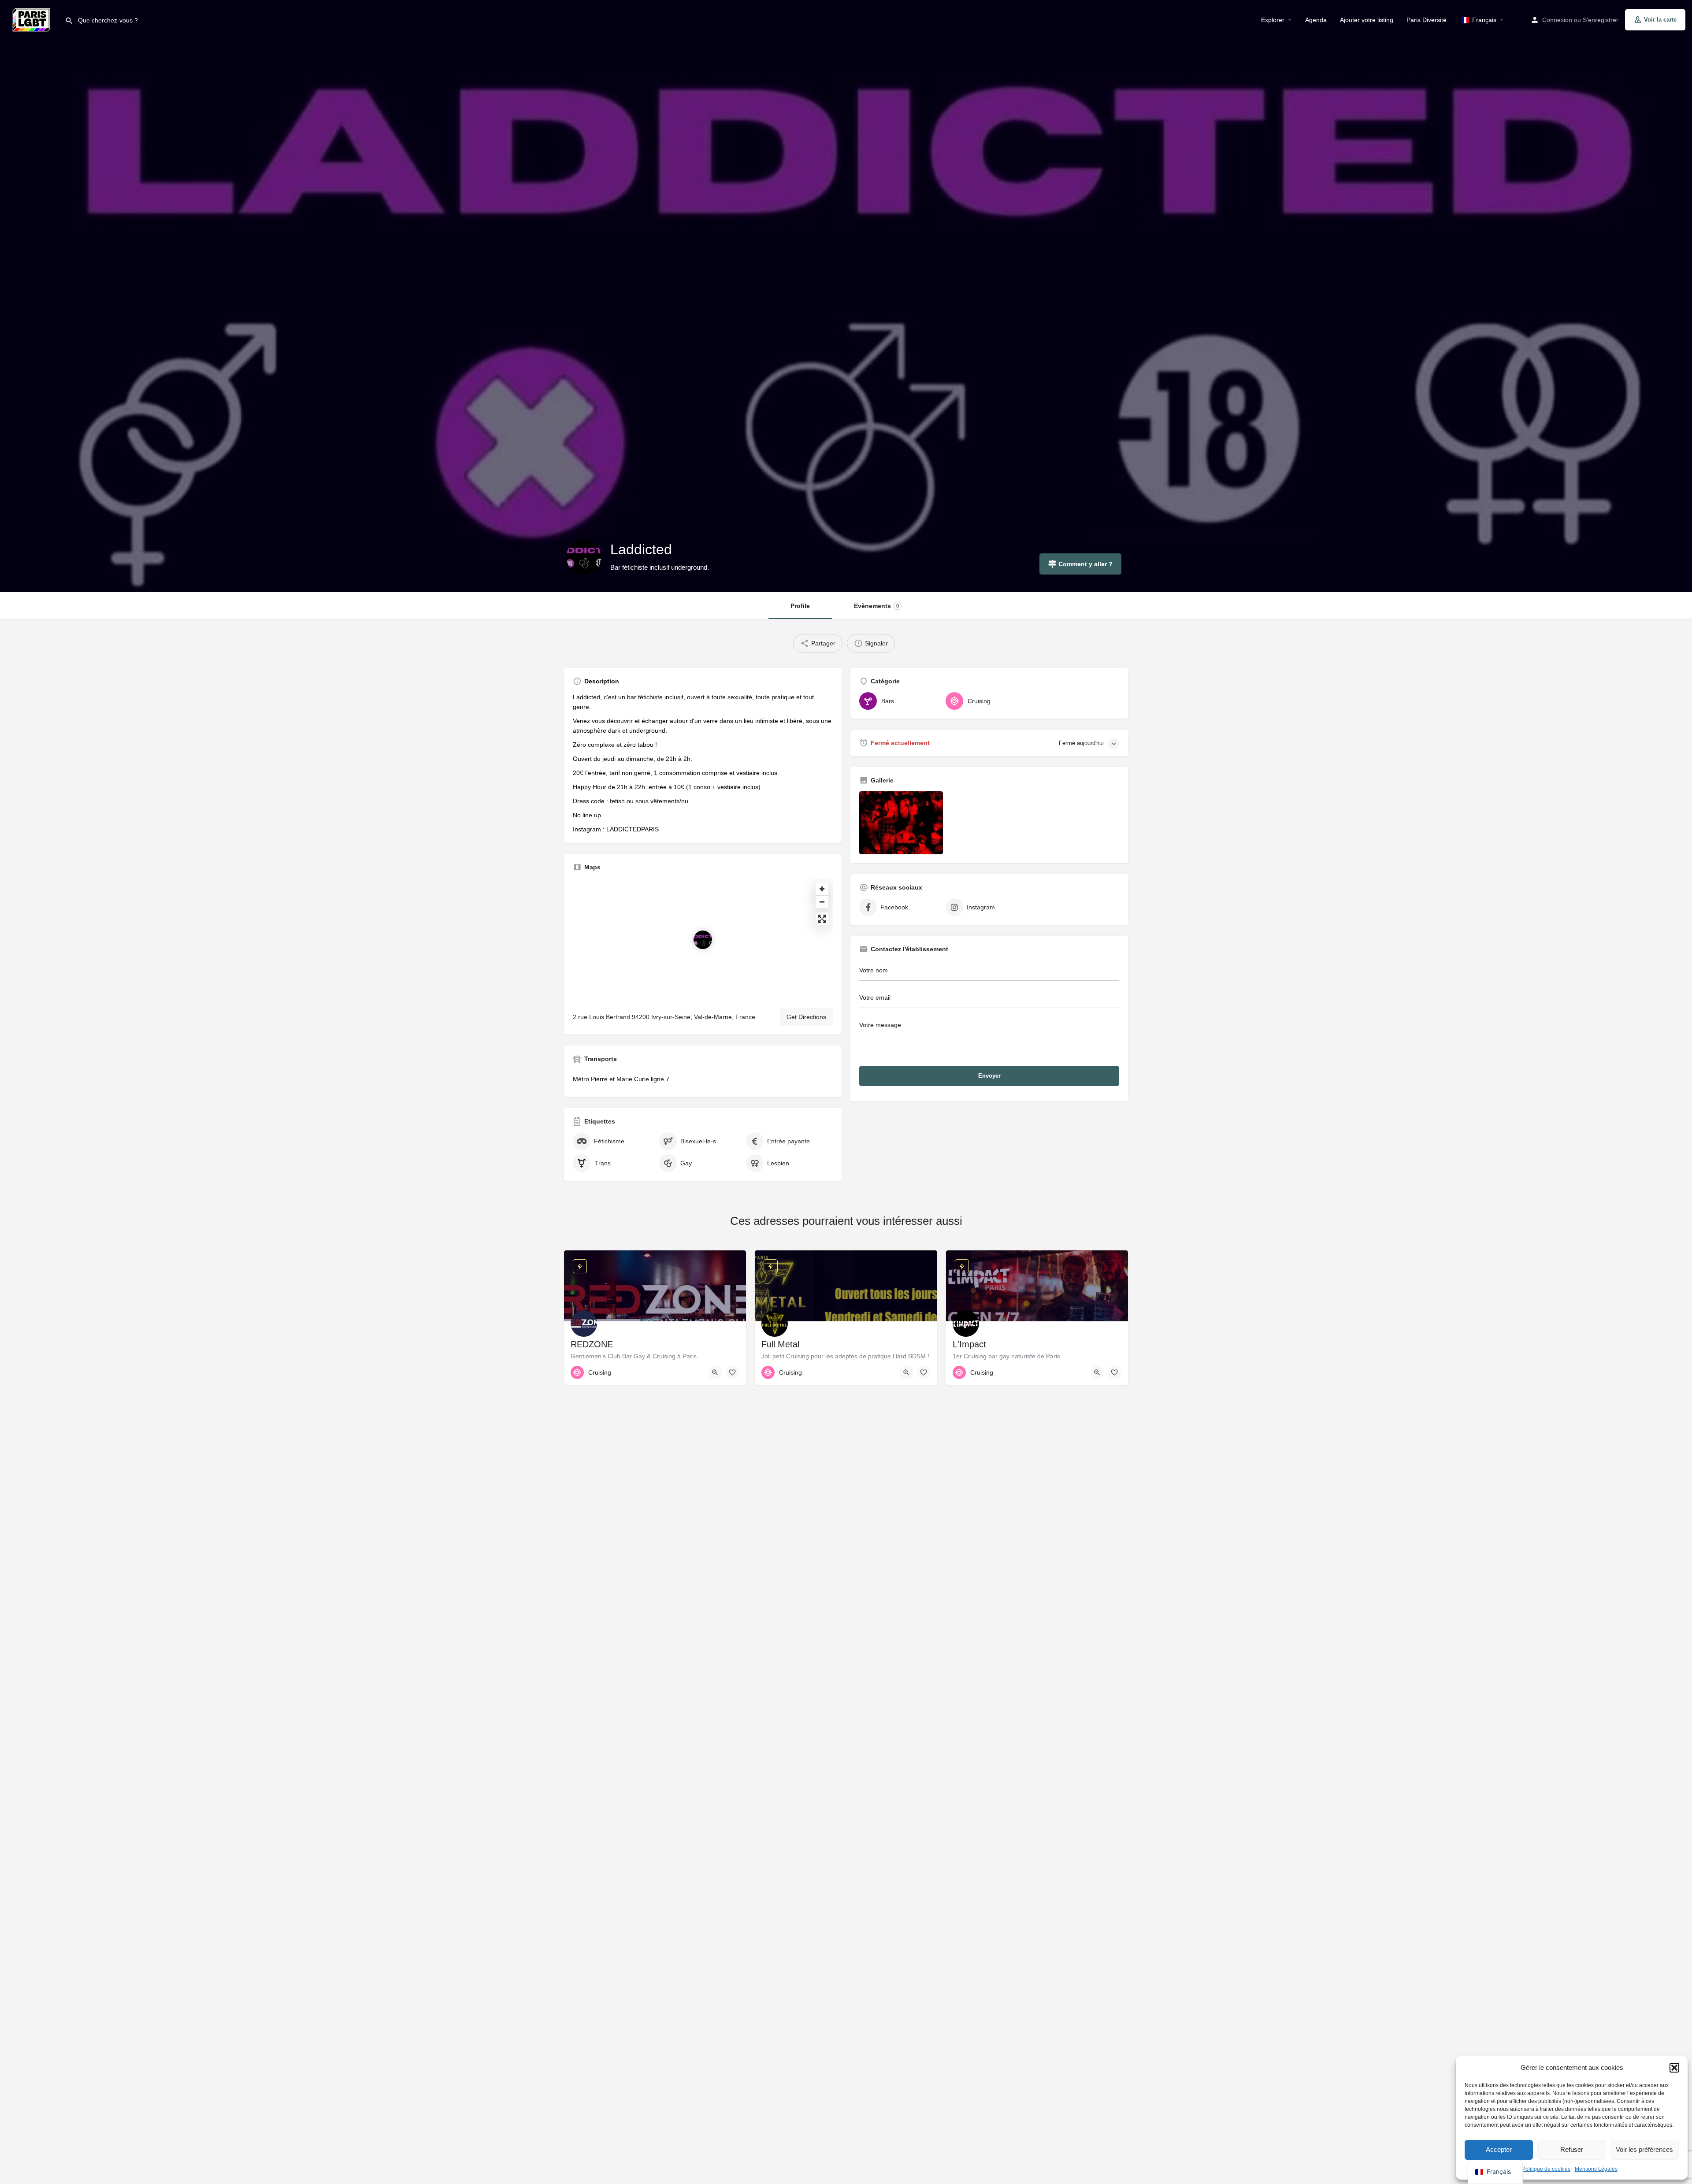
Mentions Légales (1596, 2169)
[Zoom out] (822, 902)
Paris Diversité (1427, 20)
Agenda (1316, 20)
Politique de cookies (1546, 2169)
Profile (800, 606)
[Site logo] (32, 19)
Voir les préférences (1644, 2149)
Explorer (1273, 20)
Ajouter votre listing (1367, 20)
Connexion (1557, 20)
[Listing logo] (584, 557)
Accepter (1499, 2149)
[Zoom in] (822, 889)
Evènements (876, 606)
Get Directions (806, 1017)
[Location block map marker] (703, 940)
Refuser (1572, 2149)
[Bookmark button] (732, 1372)
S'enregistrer (1601, 20)
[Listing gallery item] (901, 823)
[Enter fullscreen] (822, 919)
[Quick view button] (715, 1372)
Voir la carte (1660, 20)
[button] (1674, 2068)
